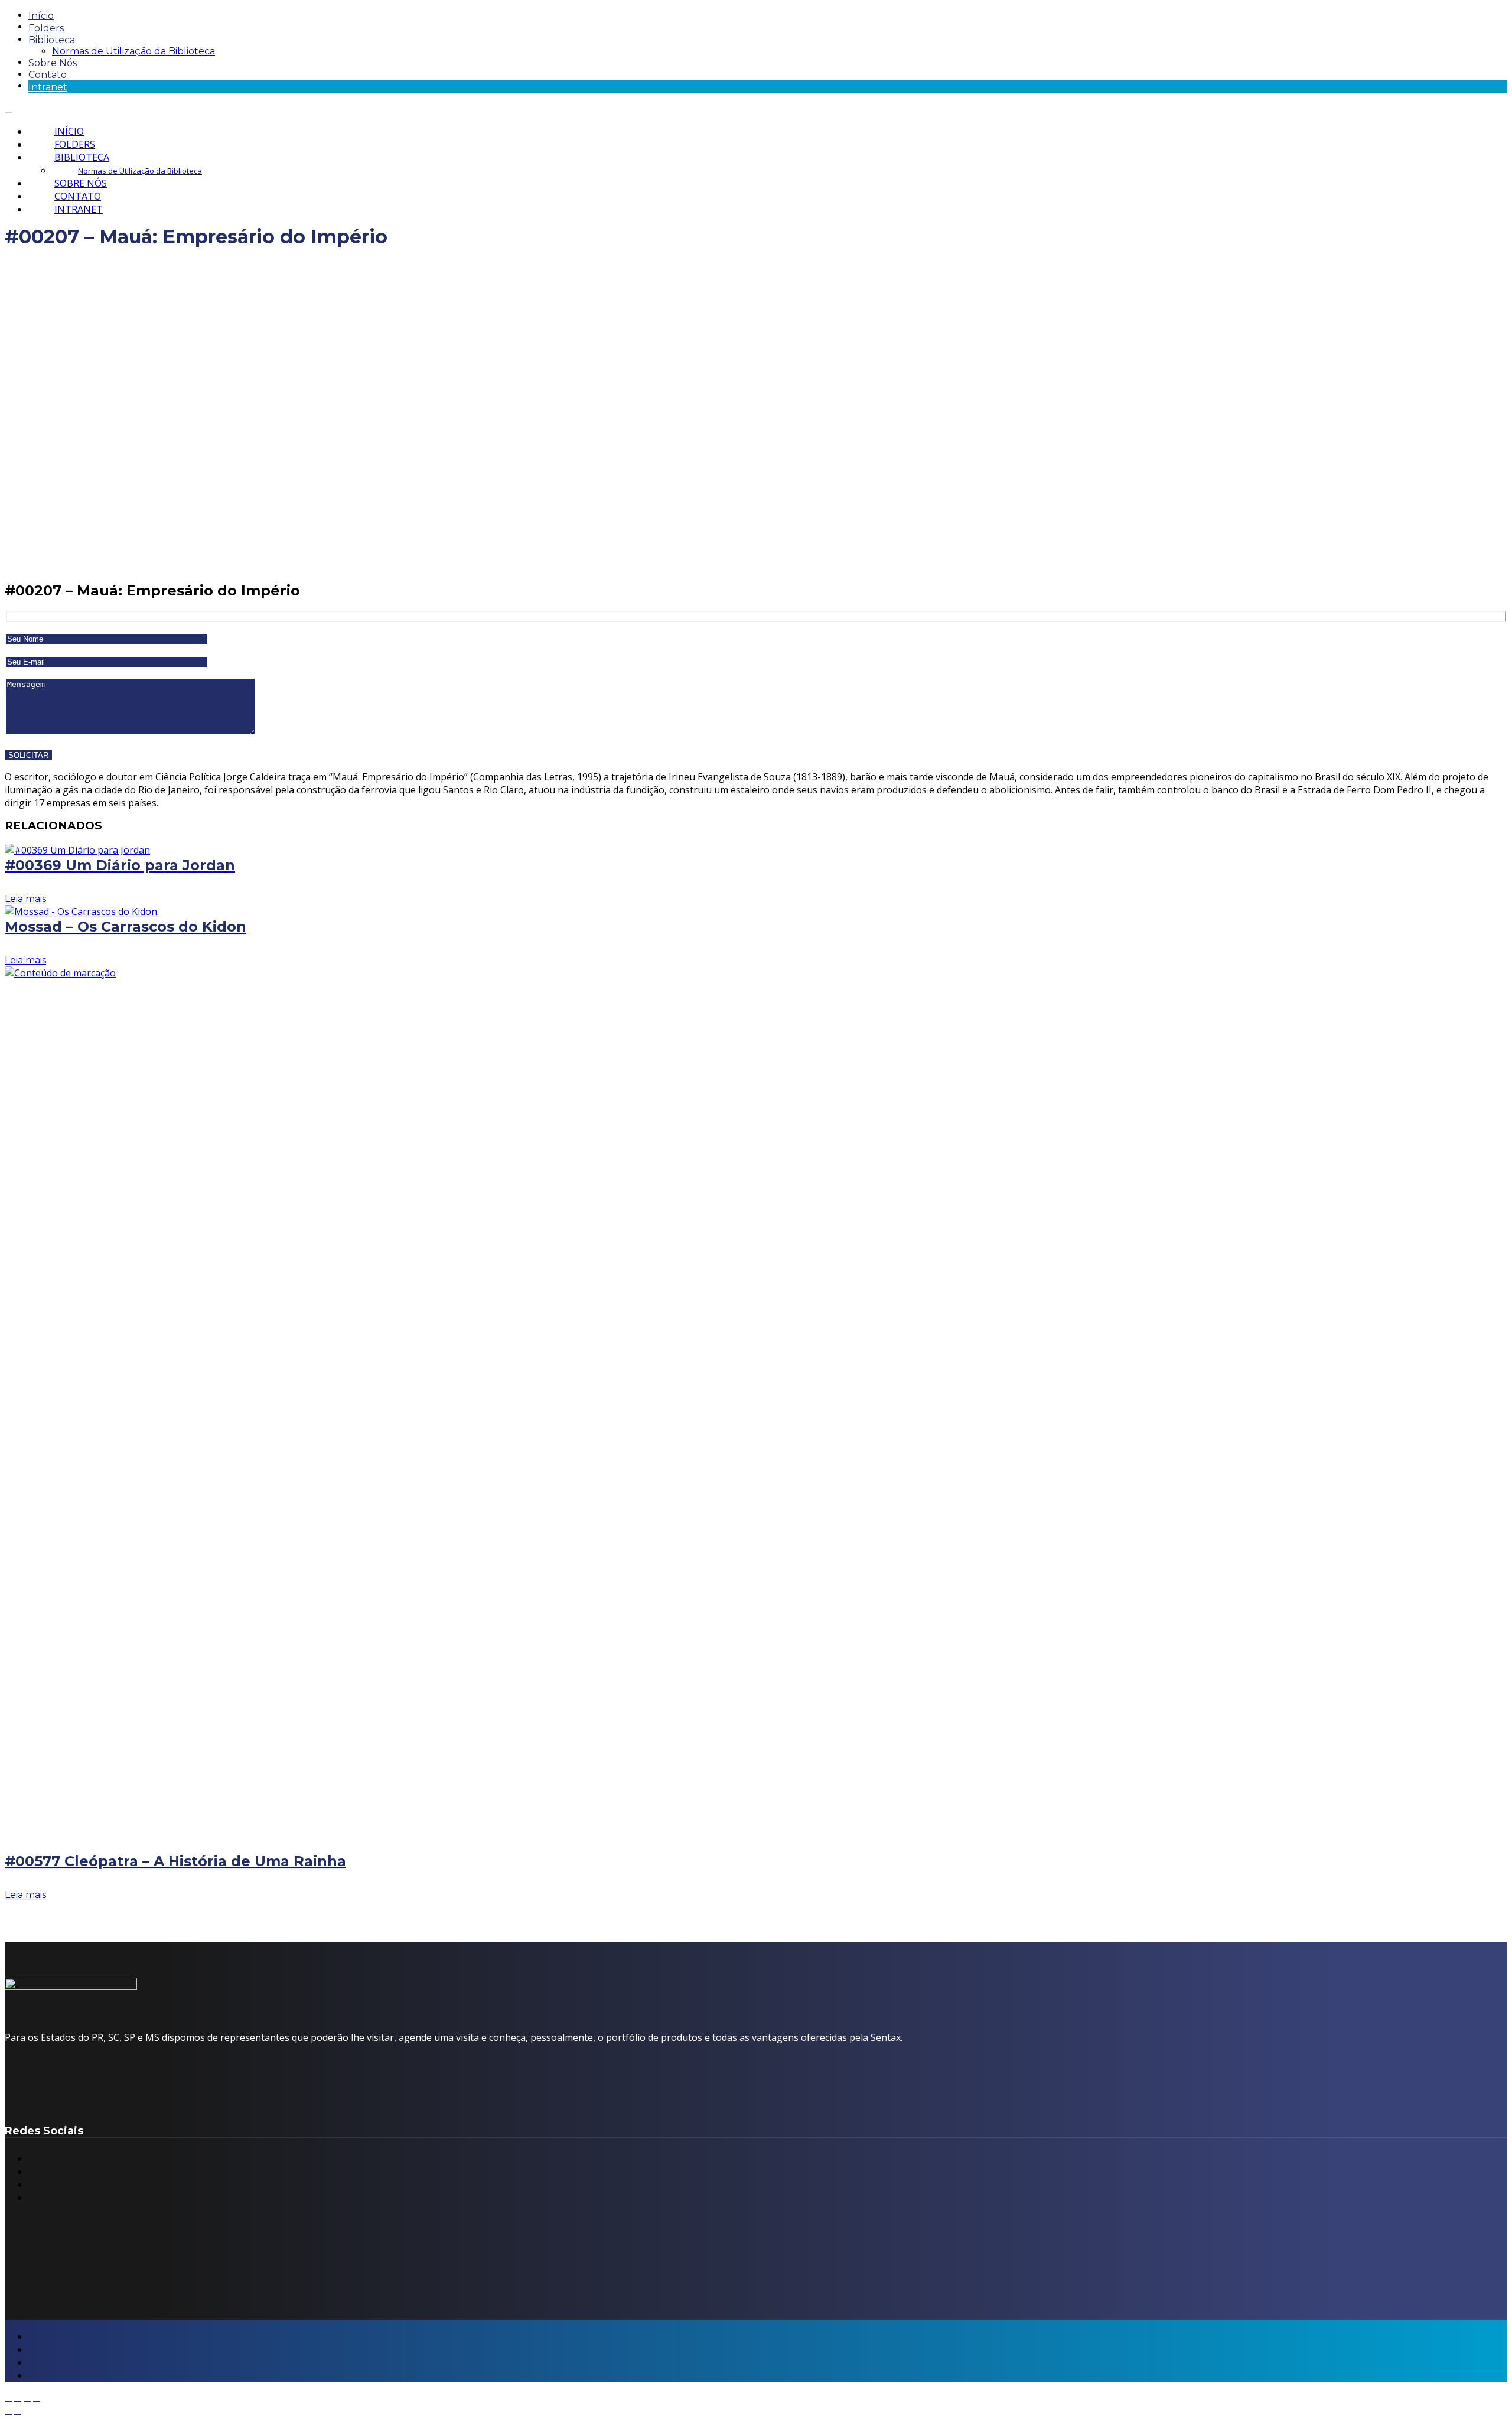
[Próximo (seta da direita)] (18, 2414)
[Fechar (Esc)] (37, 2401)
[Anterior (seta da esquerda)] (8, 2414)
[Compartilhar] (27, 2401)
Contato (48, 75)
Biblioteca (52, 40)
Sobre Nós (53, 63)
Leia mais (25, 899)
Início (41, 16)
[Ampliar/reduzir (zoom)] (8, 2401)
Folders (46, 28)
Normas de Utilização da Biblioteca (133, 51)
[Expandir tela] (18, 2401)
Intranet (48, 87)
